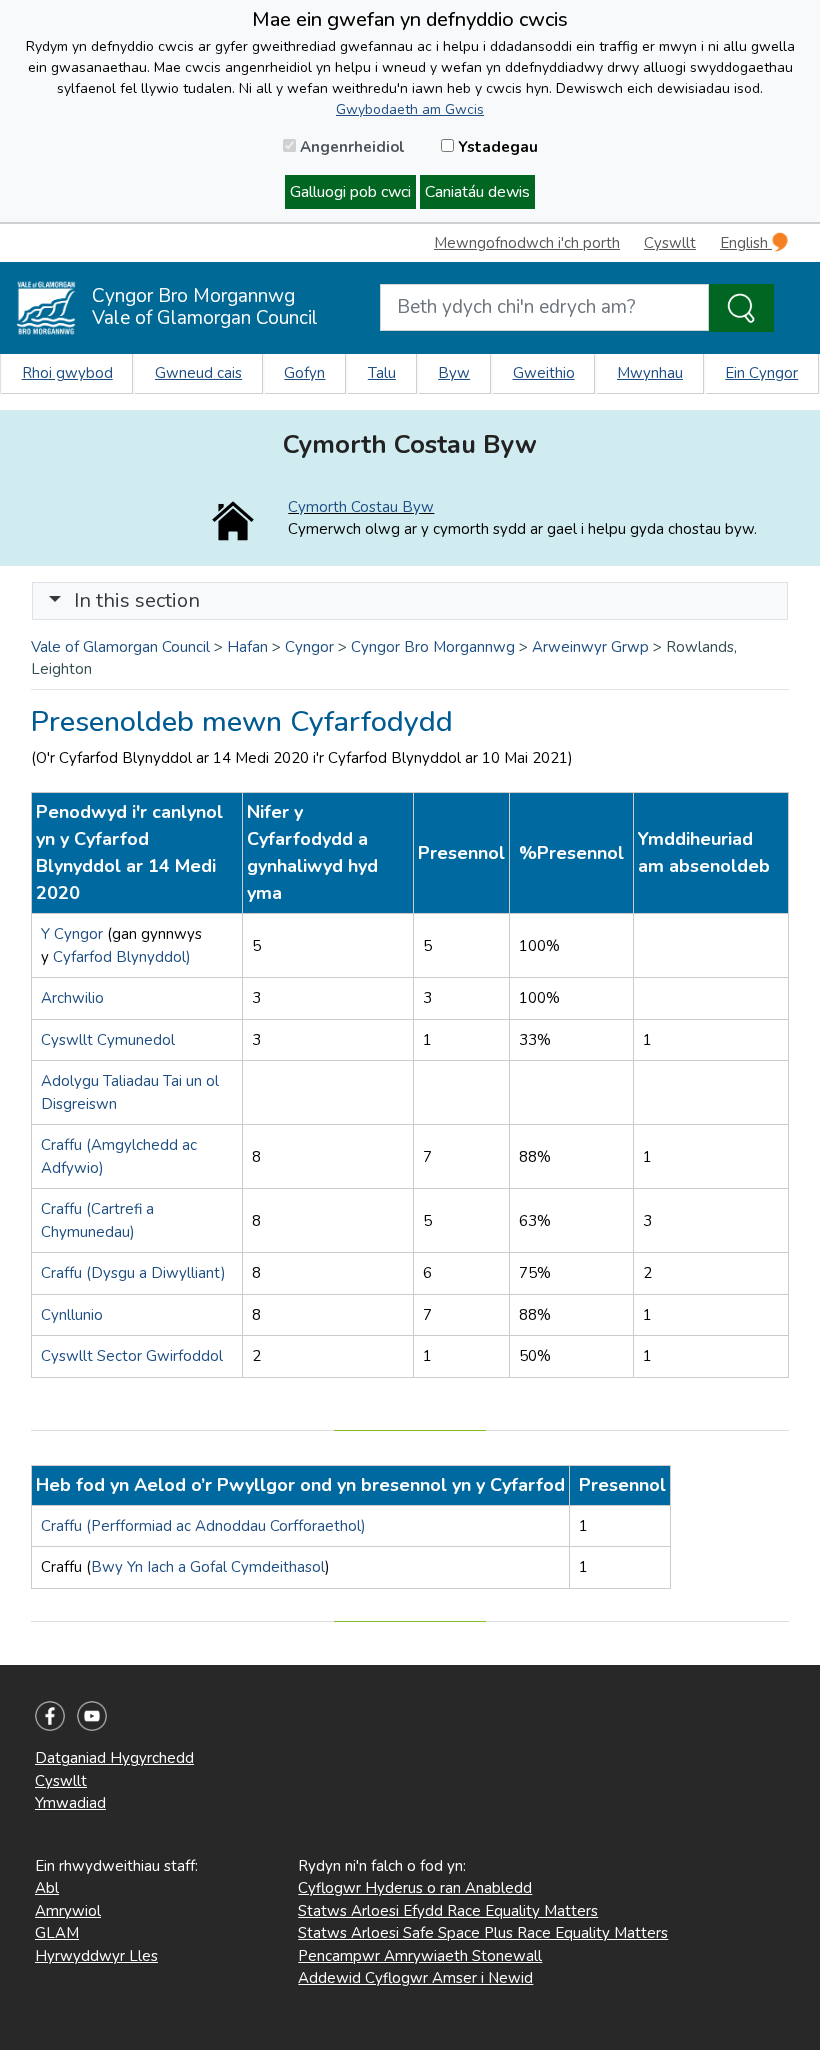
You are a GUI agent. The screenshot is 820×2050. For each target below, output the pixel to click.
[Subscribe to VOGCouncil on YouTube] (92, 1715)
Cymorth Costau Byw (361, 507)
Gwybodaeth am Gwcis (410, 109)
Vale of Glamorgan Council (120, 647)
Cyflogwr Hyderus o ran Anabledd (415, 1888)
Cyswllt (670, 243)
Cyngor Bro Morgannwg (433, 647)
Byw (454, 373)
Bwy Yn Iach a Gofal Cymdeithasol (208, 1567)
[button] (55, 600)
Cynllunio (72, 1315)
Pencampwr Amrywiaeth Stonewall (420, 1956)
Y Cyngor (74, 934)
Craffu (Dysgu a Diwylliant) (133, 1273)
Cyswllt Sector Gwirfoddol (132, 1356)
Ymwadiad (70, 1803)
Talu (382, 373)
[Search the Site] (741, 308)
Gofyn (304, 373)
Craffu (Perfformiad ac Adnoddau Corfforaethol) (203, 1526)
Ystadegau (496, 147)
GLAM (57, 1933)
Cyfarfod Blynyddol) (122, 957)
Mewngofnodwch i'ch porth (527, 243)
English (746, 243)
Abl (47, 1888)
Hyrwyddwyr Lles (96, 1956)
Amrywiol (68, 1911)
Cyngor (309, 647)
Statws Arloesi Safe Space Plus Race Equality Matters (483, 1933)
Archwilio (72, 998)
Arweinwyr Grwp (590, 647)
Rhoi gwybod (67, 373)
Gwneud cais (198, 373)
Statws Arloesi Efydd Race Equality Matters (448, 1911)
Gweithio (544, 373)
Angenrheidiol (350, 147)
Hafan (247, 647)
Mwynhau (650, 373)
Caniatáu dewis (477, 192)
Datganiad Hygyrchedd (114, 1758)
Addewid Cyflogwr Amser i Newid (415, 1978)
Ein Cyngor (761, 373)
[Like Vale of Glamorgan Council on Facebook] (50, 1715)
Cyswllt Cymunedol (108, 1040)
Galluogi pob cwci (350, 192)
